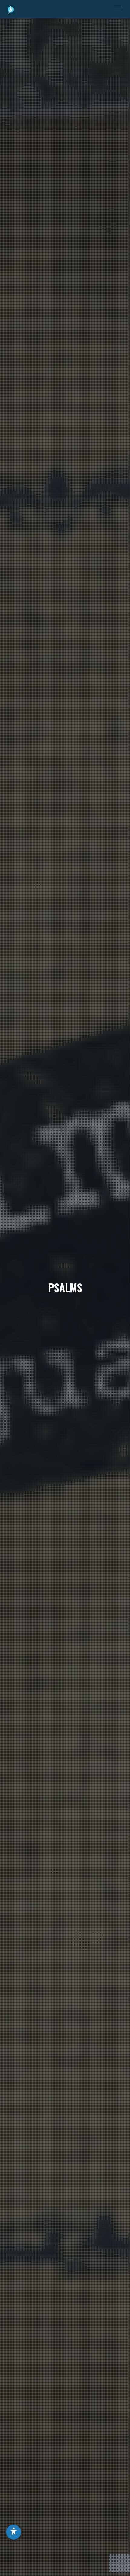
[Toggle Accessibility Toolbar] (14, 2532)
